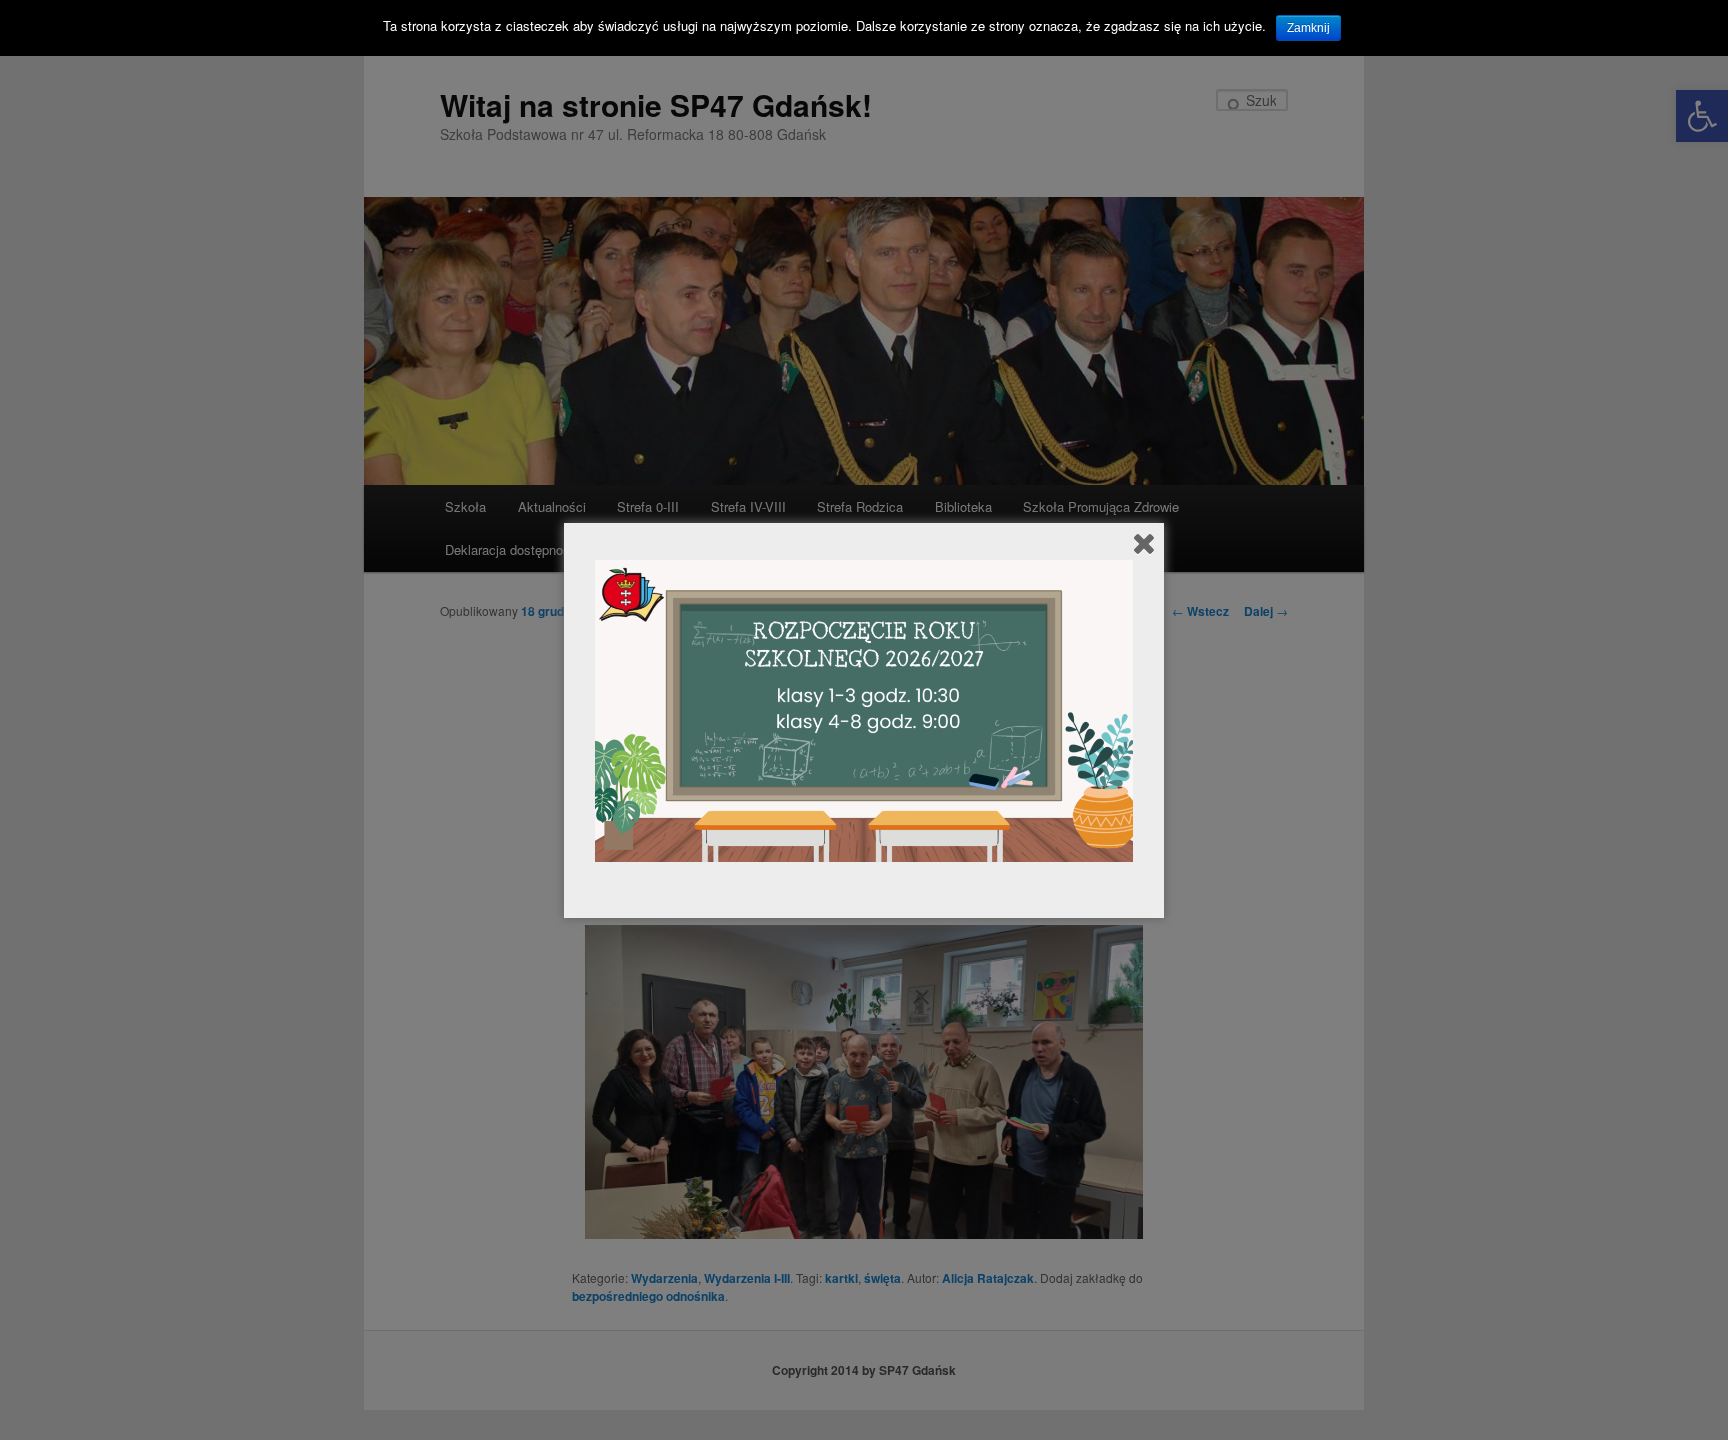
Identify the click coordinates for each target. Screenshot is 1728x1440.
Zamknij (1308, 28)
